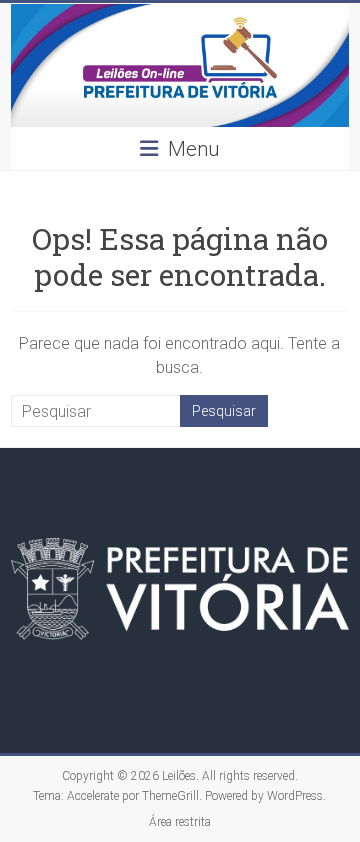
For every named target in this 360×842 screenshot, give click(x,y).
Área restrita (180, 822)
